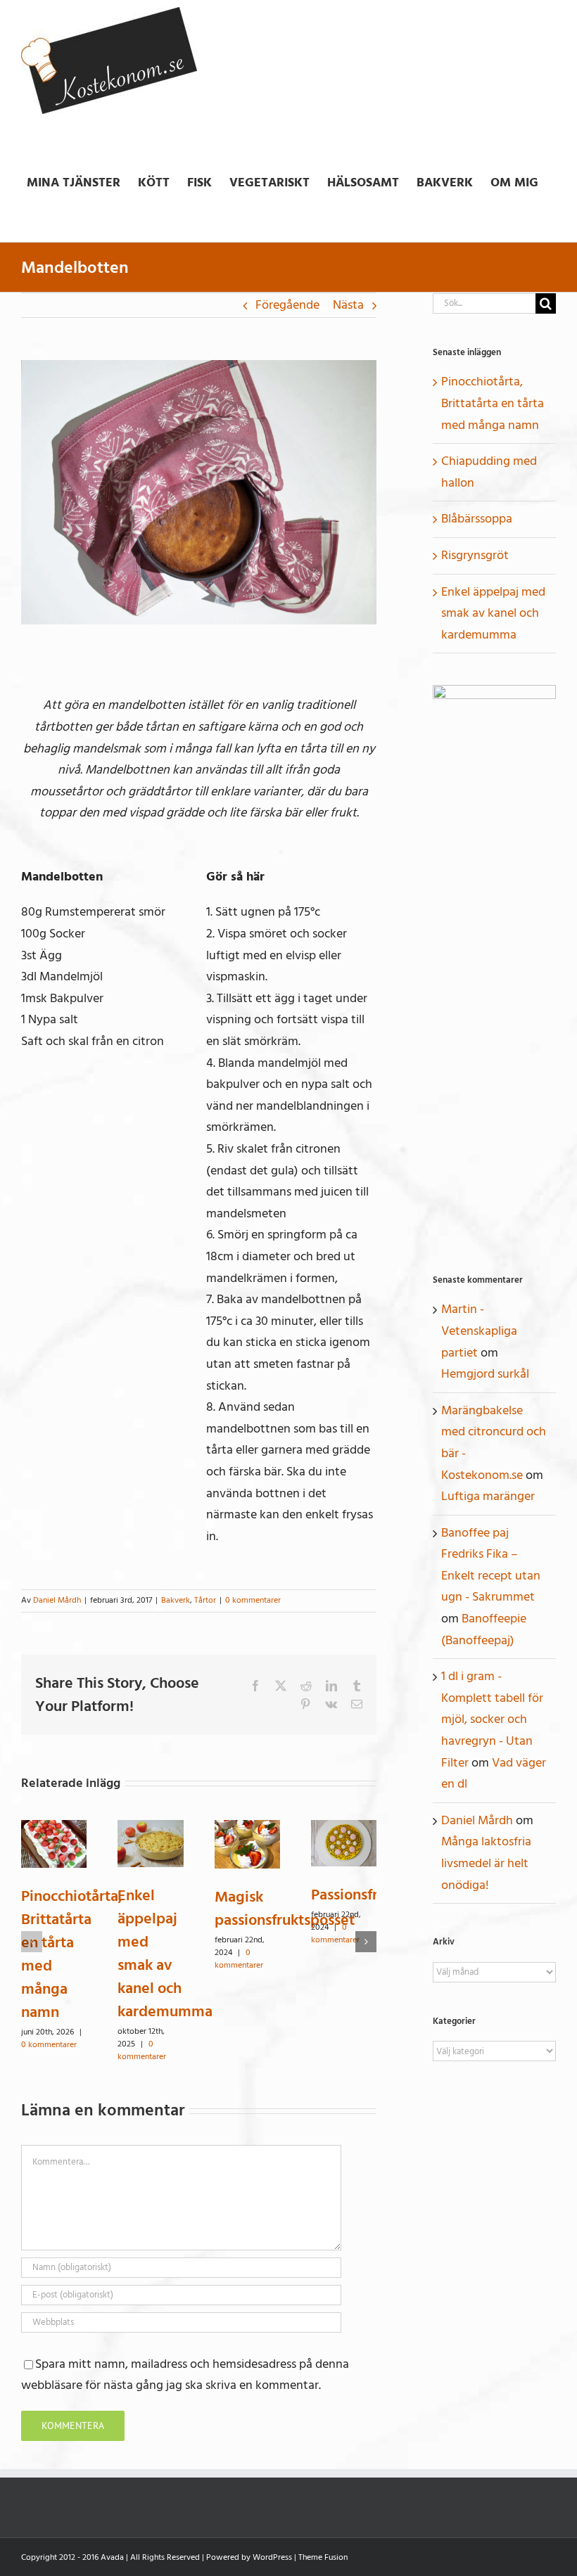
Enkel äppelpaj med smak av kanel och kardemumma (165, 1953)
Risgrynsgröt (475, 555)
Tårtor (205, 1600)
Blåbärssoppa (477, 519)
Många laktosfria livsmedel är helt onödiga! (486, 1863)
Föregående (287, 305)
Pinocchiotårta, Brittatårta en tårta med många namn (72, 1954)
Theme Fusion (323, 2557)
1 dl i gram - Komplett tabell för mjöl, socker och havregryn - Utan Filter (492, 1719)
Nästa (348, 305)
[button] (32, 1942)
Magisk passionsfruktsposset (285, 1908)
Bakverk (176, 1600)
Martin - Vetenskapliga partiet (479, 1331)
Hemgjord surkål (485, 1374)
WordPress (272, 2557)
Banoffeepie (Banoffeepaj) (484, 1629)
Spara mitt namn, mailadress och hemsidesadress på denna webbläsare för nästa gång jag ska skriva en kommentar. (185, 2375)
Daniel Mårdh (57, 1600)
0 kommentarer (253, 1600)
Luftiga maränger (488, 1496)
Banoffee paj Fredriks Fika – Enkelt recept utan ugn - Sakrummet (491, 1565)
